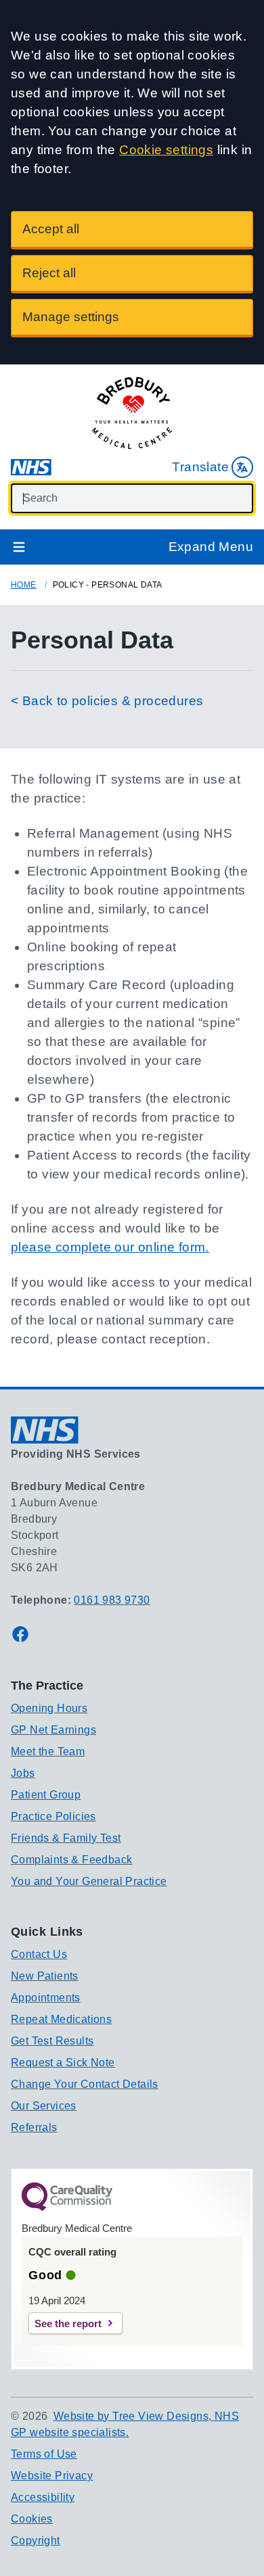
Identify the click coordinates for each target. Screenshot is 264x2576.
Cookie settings (166, 150)
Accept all (51, 229)
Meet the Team (48, 1751)
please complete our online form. (110, 1247)
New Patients (45, 1976)
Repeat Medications (61, 2019)
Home (24, 585)
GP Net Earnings (53, 1730)
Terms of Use (44, 2454)
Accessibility (43, 2497)
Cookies (32, 2519)
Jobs (23, 1773)
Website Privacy (52, 2476)
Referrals (34, 2127)
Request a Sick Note (63, 2062)
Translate (200, 467)
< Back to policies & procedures (107, 701)
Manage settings (71, 317)
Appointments (46, 1998)
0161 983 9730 (112, 1600)
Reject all (49, 273)
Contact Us (39, 1954)
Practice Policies (53, 1816)
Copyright (36, 2541)
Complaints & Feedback (71, 1860)
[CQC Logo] (67, 2208)
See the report (68, 2323)
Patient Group (46, 1795)
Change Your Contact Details (85, 2084)
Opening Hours (49, 1708)
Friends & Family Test (66, 1838)
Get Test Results (52, 2041)
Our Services (44, 2106)
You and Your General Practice (89, 1881)
